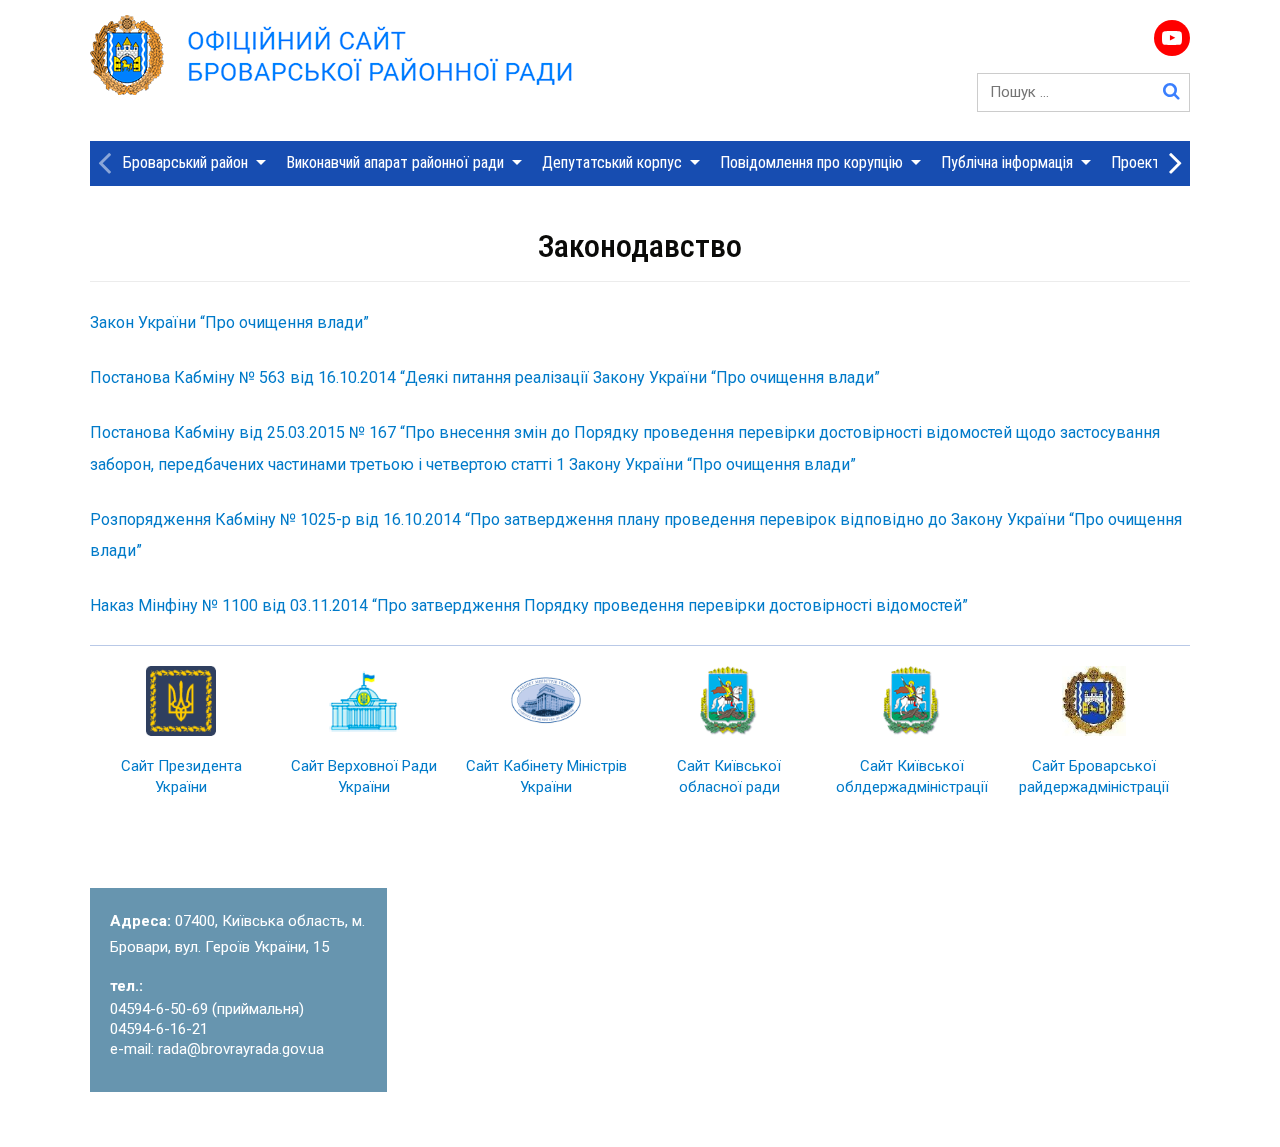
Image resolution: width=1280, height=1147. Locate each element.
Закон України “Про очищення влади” (229, 322)
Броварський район (185, 162)
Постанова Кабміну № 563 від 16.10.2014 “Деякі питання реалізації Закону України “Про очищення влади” (485, 377)
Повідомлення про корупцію (811, 162)
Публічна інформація (1007, 162)
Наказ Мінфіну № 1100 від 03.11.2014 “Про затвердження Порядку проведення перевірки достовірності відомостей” (529, 605)
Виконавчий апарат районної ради (395, 162)
